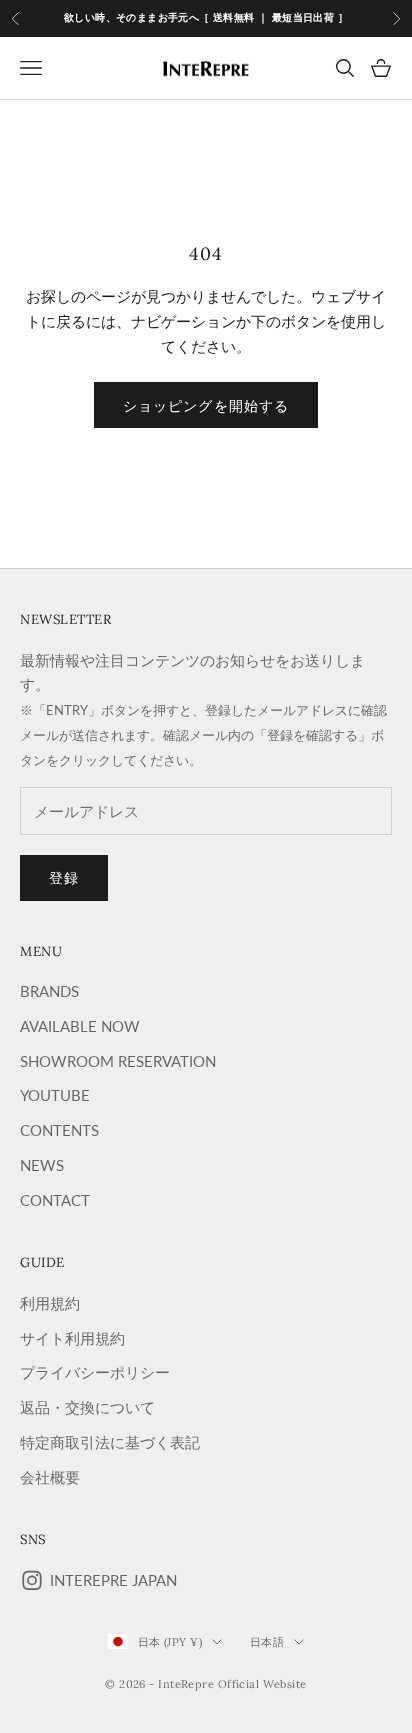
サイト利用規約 (72, 1338)
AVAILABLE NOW (80, 1026)
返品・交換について (87, 1407)
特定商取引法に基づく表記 (110, 1442)
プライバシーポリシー (95, 1372)
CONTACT (55, 1200)
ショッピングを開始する (206, 405)
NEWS (42, 1165)
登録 (64, 877)
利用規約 (50, 1303)
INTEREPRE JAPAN (113, 1580)
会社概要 (50, 1477)
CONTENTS (59, 1130)
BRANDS (49, 991)
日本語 (267, 1642)
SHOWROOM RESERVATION (118, 1061)
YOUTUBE (55, 1095)
